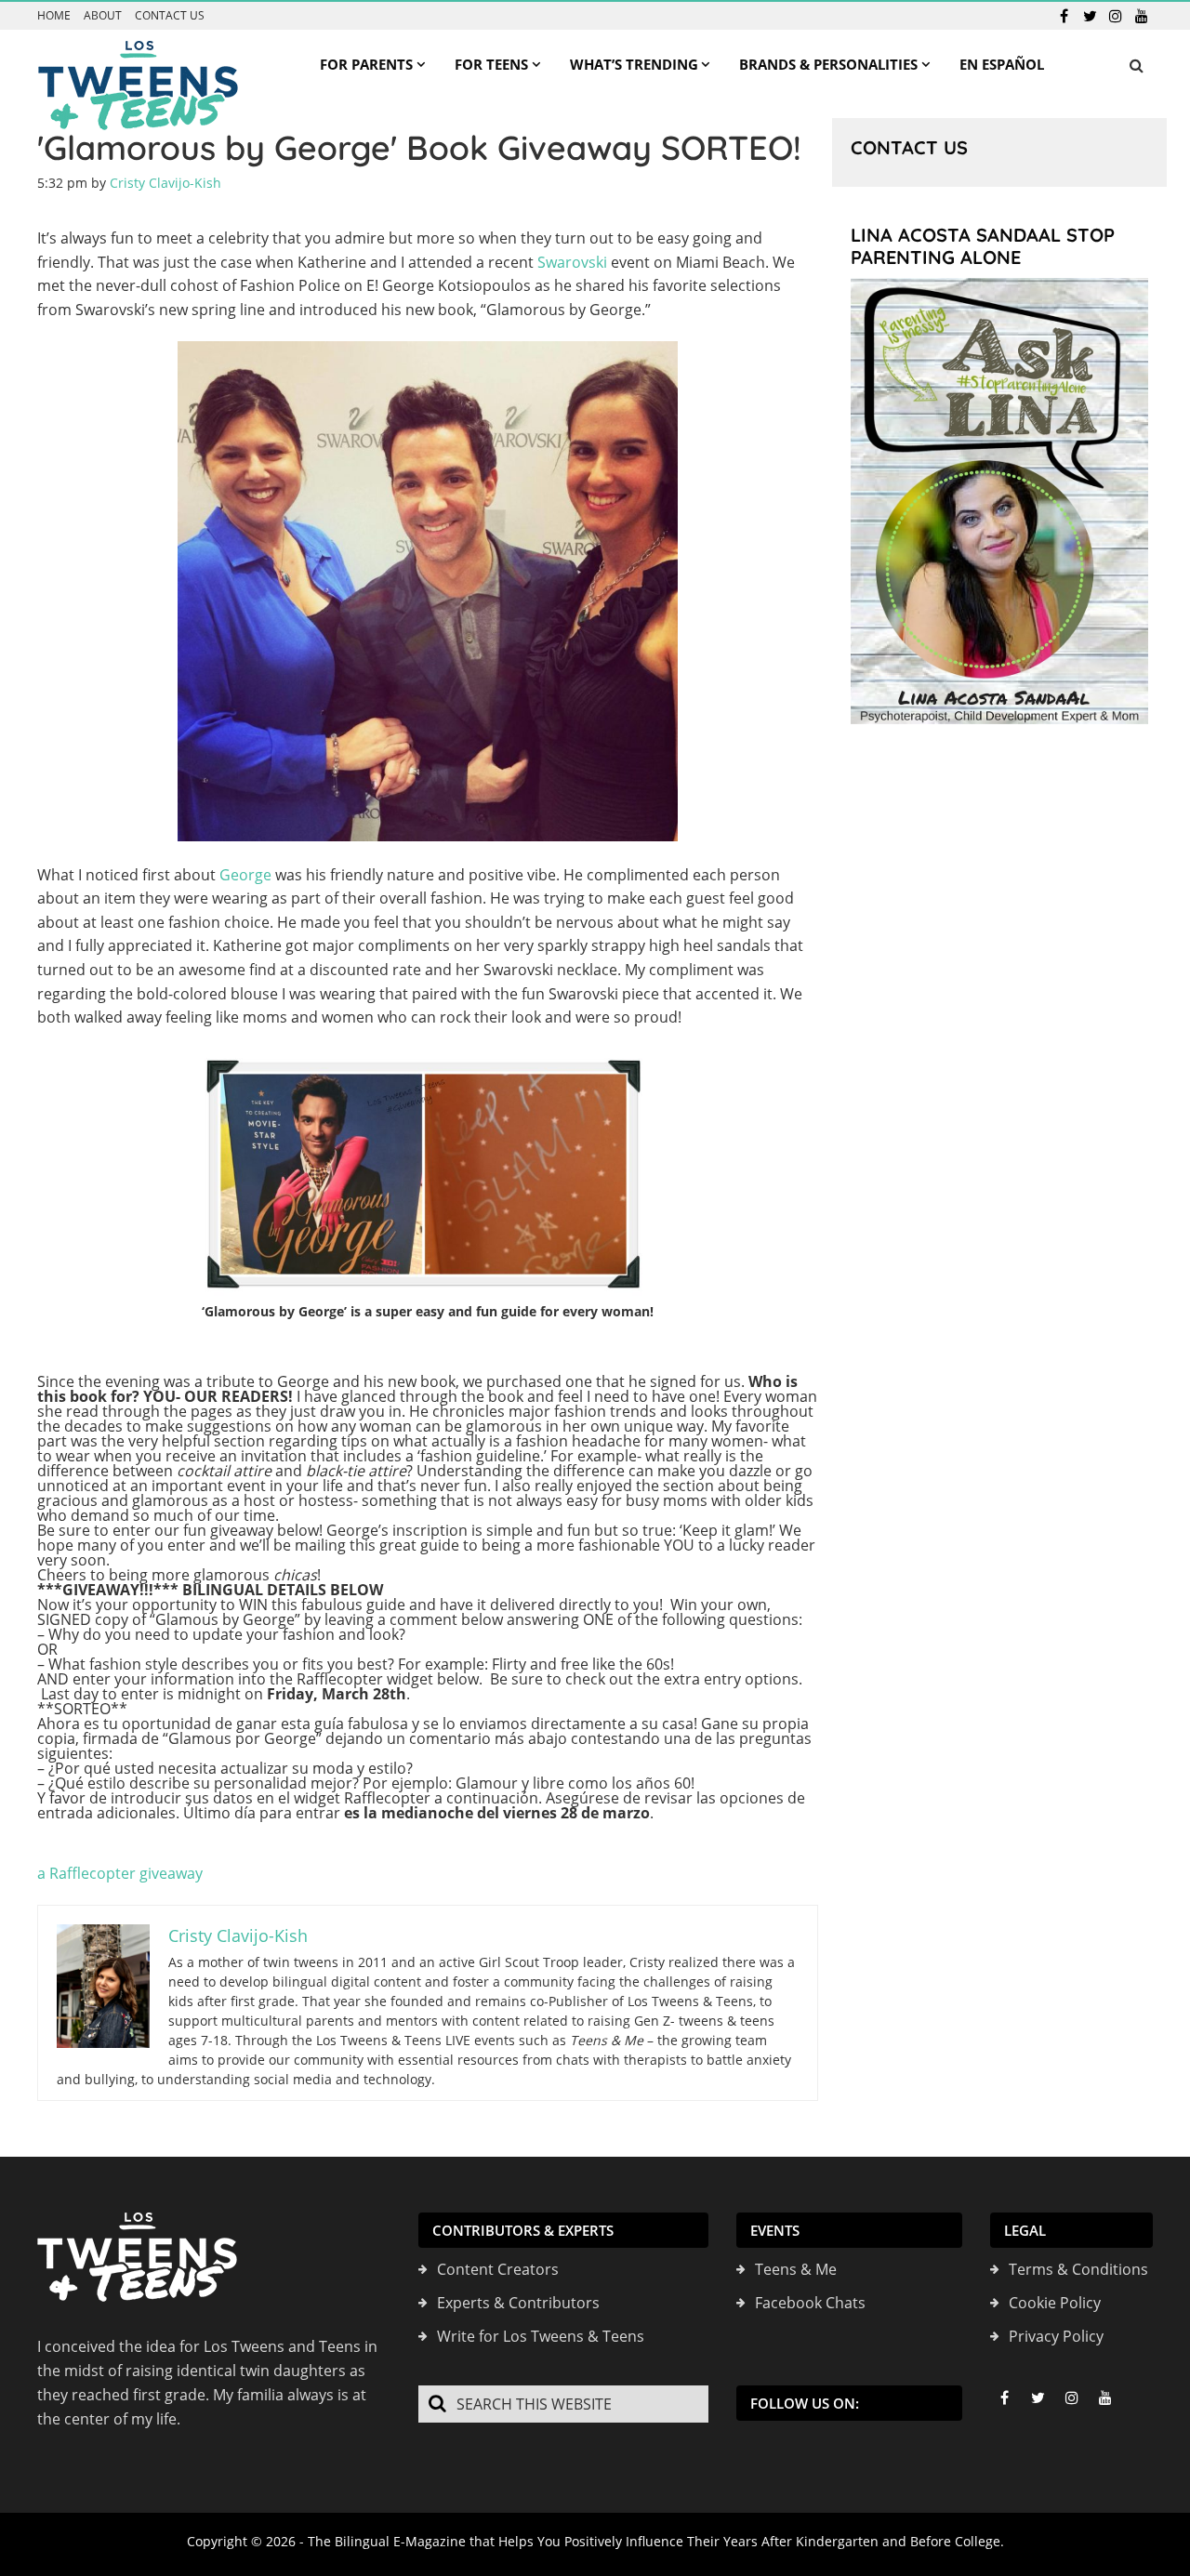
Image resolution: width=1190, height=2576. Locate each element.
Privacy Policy (1056, 2336)
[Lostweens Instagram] (1116, 16)
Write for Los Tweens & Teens (541, 2336)
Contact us (170, 16)
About (103, 16)
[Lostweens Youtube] (1142, 16)
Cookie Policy (1055, 2303)
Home (54, 16)
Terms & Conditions (1078, 2269)
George (245, 875)
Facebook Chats (810, 2303)
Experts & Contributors (518, 2303)
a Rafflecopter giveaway (120, 1873)
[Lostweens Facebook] (1064, 16)
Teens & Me (796, 2269)
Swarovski (572, 262)
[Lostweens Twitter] (1090, 16)
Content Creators (498, 2269)
